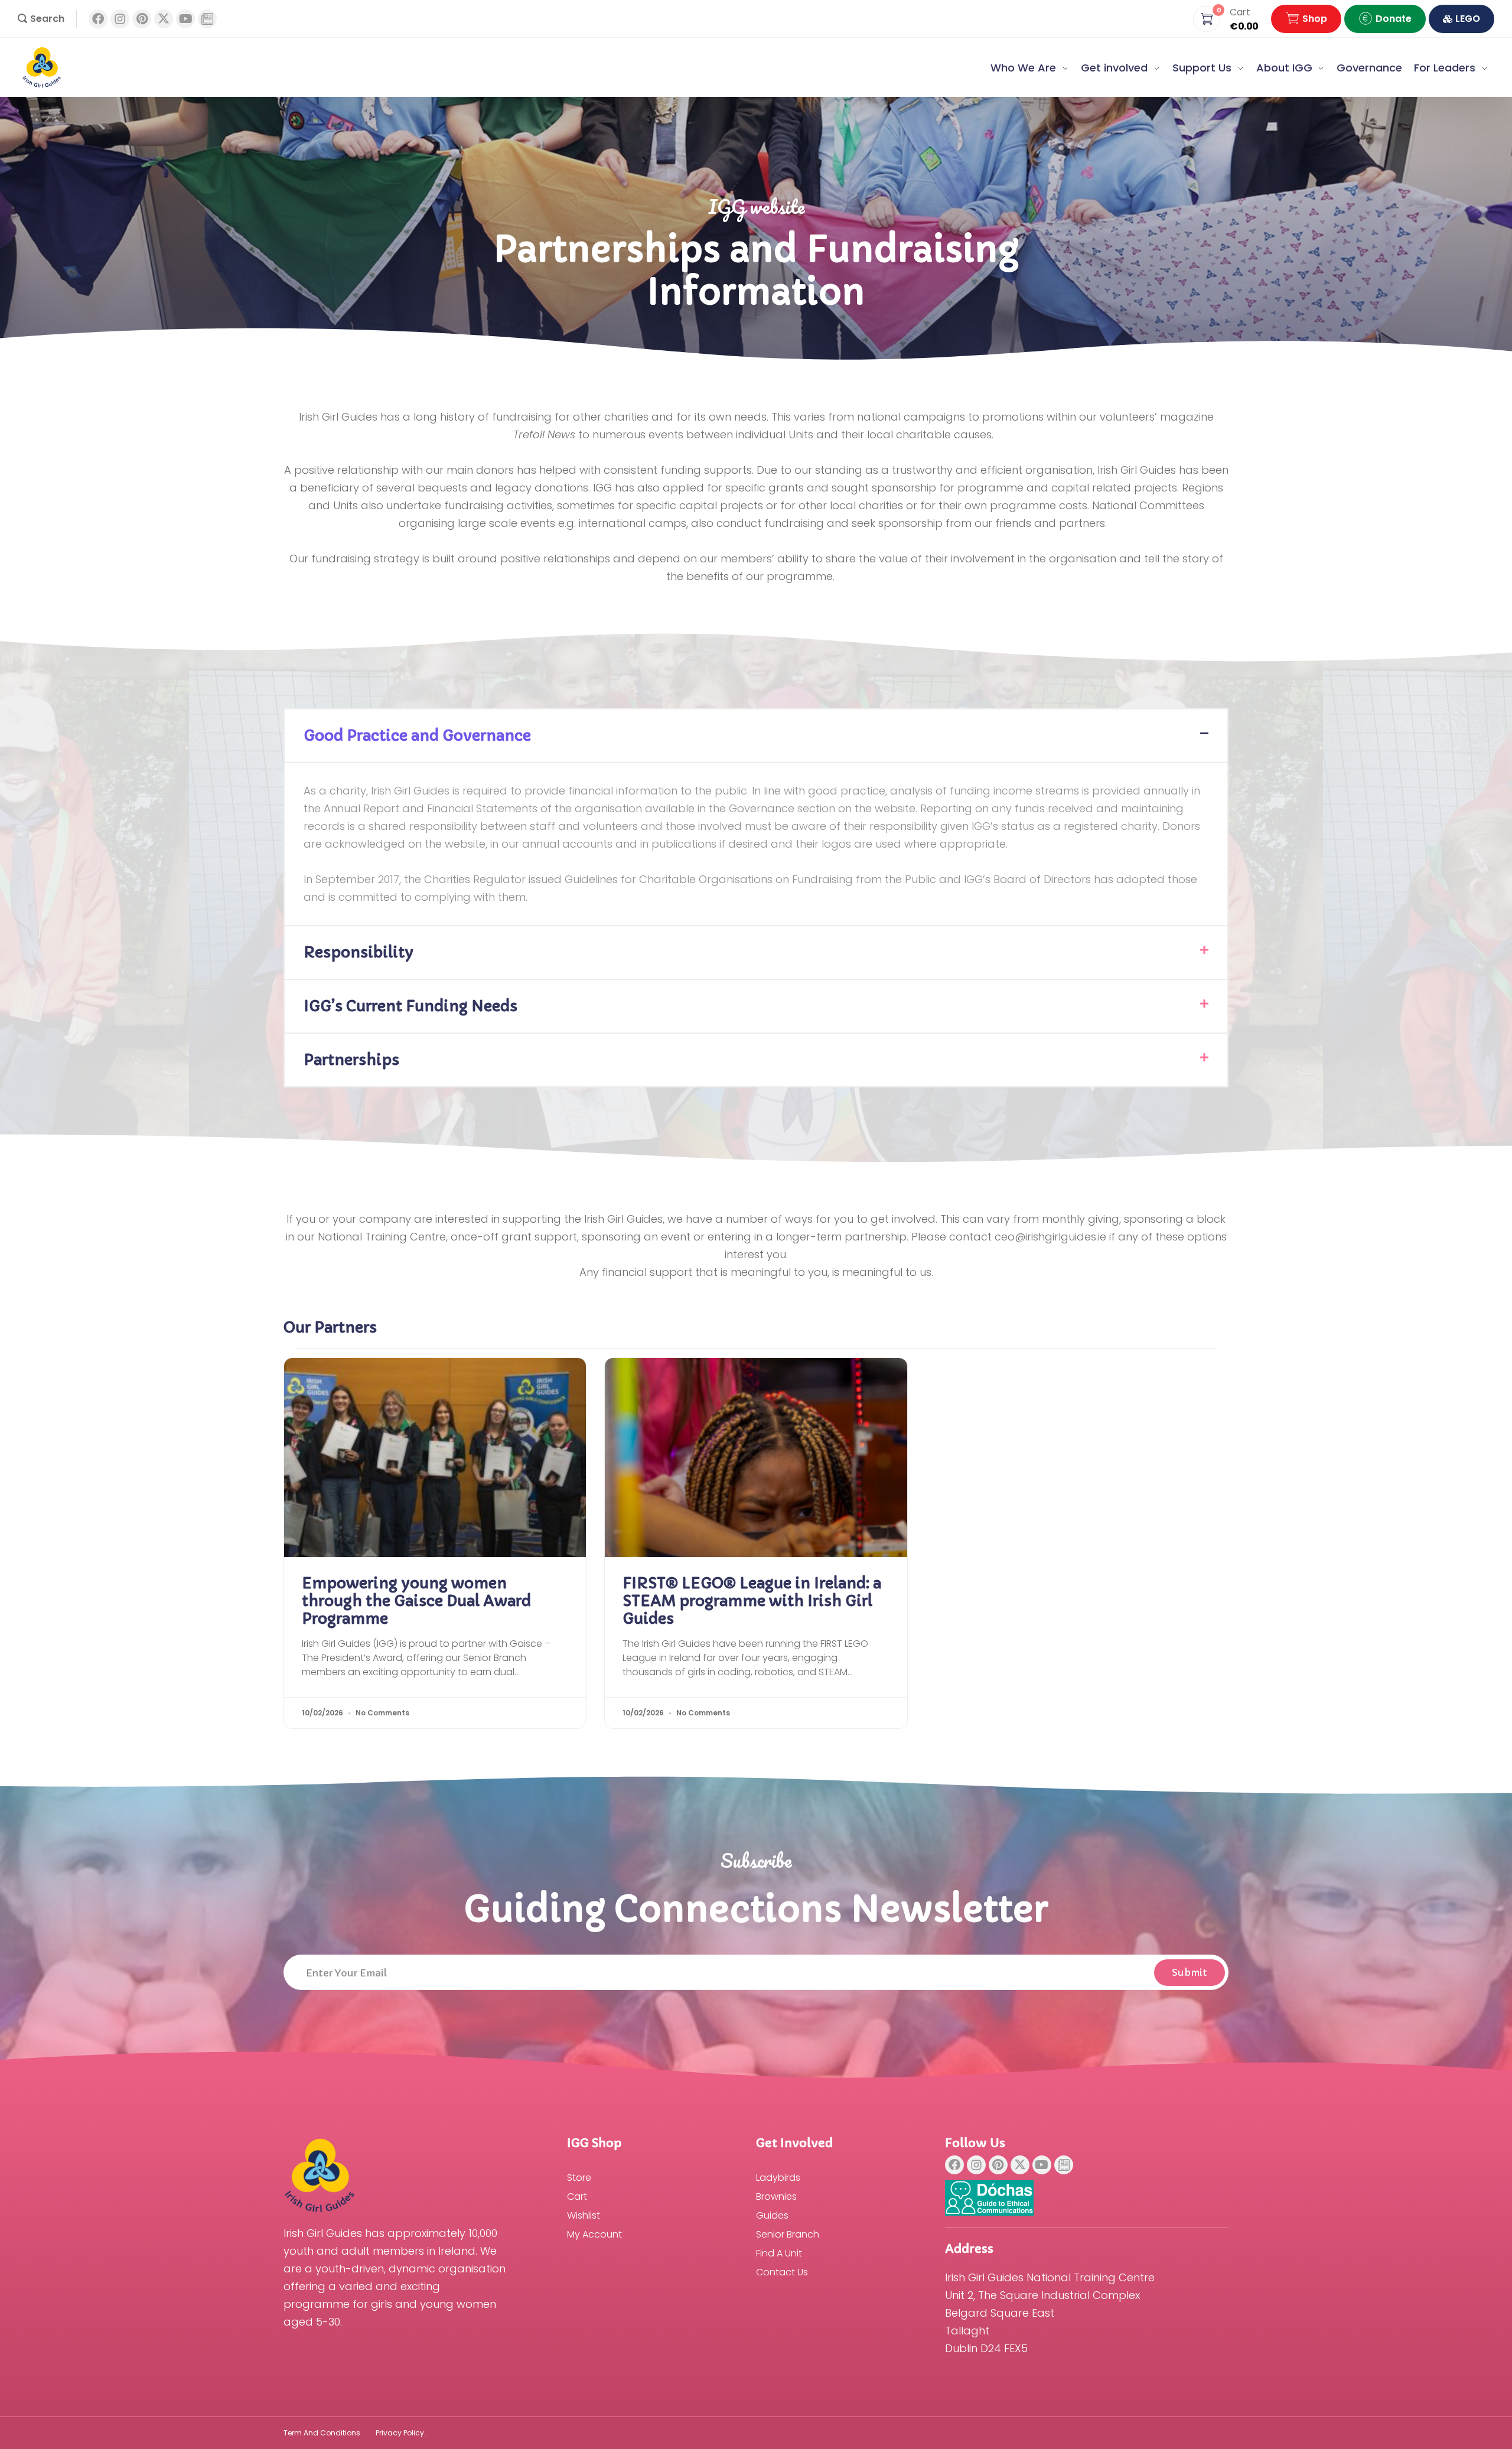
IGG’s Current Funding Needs (411, 1006)
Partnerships (351, 1060)
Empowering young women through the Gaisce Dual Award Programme (416, 1601)
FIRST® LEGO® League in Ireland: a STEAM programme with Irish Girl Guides (752, 1601)
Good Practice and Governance (417, 736)
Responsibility (359, 952)
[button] (41, 19)
